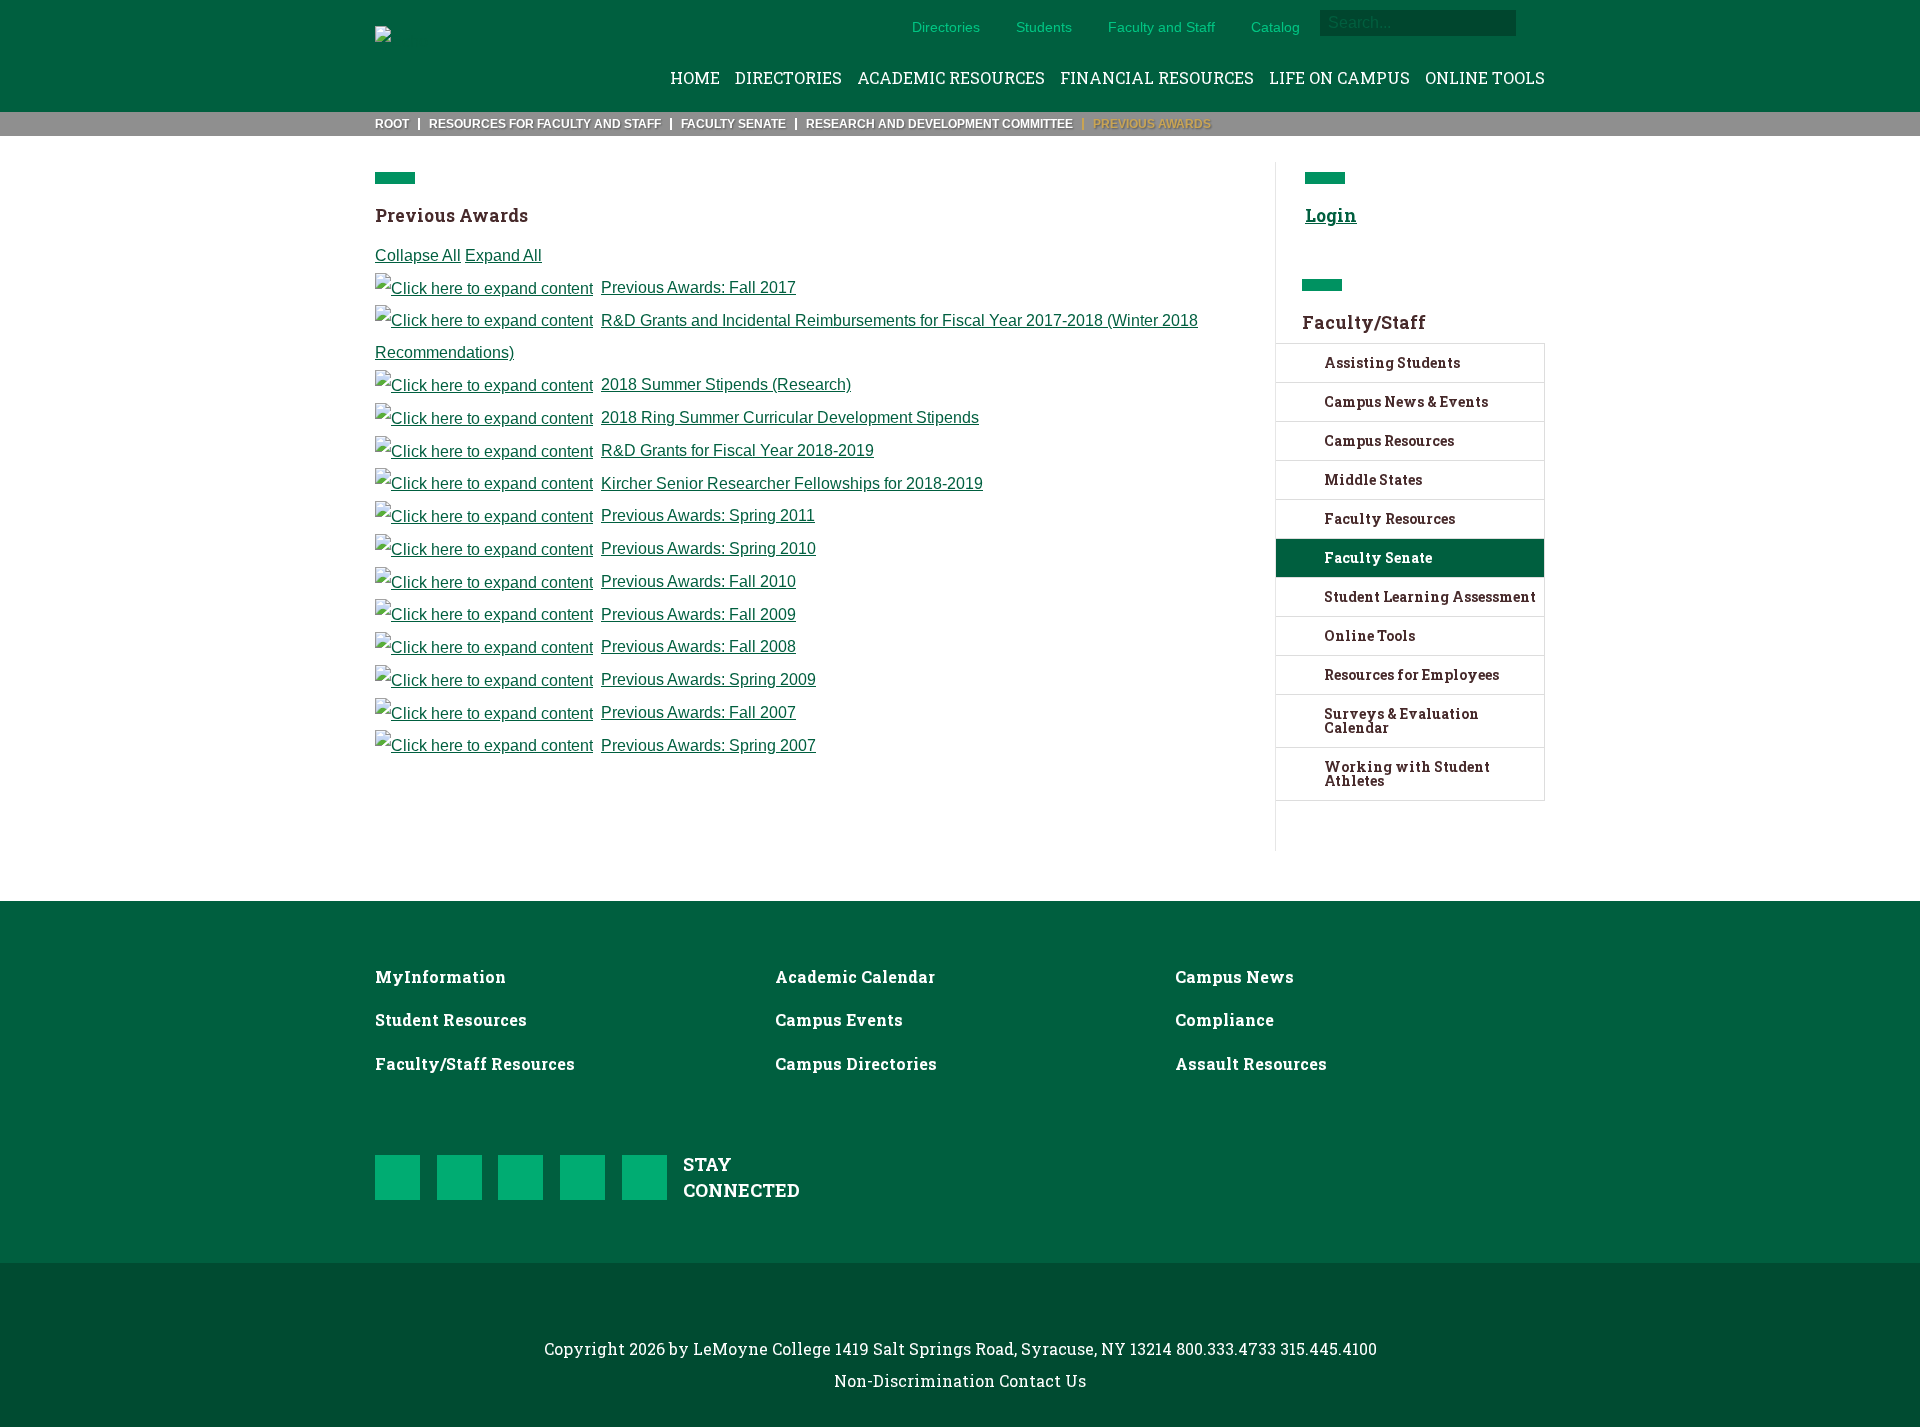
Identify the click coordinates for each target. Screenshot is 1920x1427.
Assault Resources (1251, 1063)
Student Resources (451, 1019)
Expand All (503, 255)
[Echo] (401, 56)
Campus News (1234, 976)
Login (1331, 215)
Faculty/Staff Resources (475, 1063)
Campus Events (839, 1019)
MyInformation (440, 976)
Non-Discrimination (914, 1380)
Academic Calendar (855, 976)
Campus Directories (856, 1063)
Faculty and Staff (1161, 27)
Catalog (1275, 27)
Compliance (1224, 1019)
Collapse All (418, 255)
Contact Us (1042, 1380)
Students (1044, 27)
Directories (946, 27)
